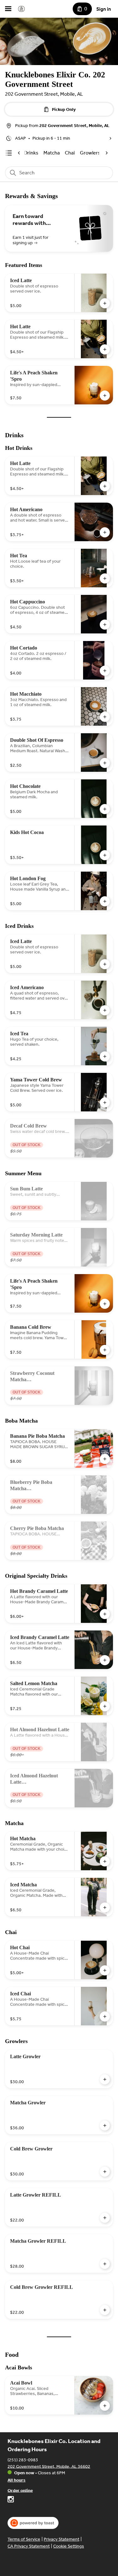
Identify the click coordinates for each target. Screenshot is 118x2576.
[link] (52, 153)
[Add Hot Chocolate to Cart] (105, 809)
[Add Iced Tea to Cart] (105, 1056)
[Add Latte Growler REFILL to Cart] (105, 2218)
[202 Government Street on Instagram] (11, 2500)
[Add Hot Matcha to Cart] (105, 1861)
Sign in (104, 9)
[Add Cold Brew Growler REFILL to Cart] (105, 2310)
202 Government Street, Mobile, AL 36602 (49, 2466)
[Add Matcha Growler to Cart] (105, 2126)
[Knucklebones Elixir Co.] (21, 9)
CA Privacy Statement (29, 2546)
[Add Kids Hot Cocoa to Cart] (105, 855)
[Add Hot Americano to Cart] (105, 532)
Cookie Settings (69, 2546)
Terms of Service (24, 2539)
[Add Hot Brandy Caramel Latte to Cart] (105, 1614)
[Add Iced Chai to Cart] (105, 2017)
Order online (20, 2490)
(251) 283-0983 (23, 2460)
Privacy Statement (62, 2539)
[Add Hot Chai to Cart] (105, 1970)
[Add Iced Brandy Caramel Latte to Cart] (105, 1660)
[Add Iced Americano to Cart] (105, 1010)
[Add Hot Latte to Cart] (105, 349)
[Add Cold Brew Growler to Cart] (105, 2172)
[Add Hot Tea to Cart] (105, 578)
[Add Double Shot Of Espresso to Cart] (105, 763)
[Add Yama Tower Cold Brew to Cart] (105, 1103)
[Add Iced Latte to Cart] (105, 303)
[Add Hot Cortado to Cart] (105, 671)
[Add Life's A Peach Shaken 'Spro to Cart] (105, 396)
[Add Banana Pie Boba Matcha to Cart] (105, 1459)
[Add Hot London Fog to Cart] (105, 901)
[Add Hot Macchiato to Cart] (105, 717)
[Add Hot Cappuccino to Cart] (105, 625)
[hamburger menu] (8, 9)
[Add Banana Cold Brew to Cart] (105, 1350)
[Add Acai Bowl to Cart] (105, 2406)
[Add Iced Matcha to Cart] (105, 1908)
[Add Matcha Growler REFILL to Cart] (105, 2264)
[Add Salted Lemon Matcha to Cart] (105, 1706)
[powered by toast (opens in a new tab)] (33, 2523)
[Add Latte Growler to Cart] (105, 2079)
